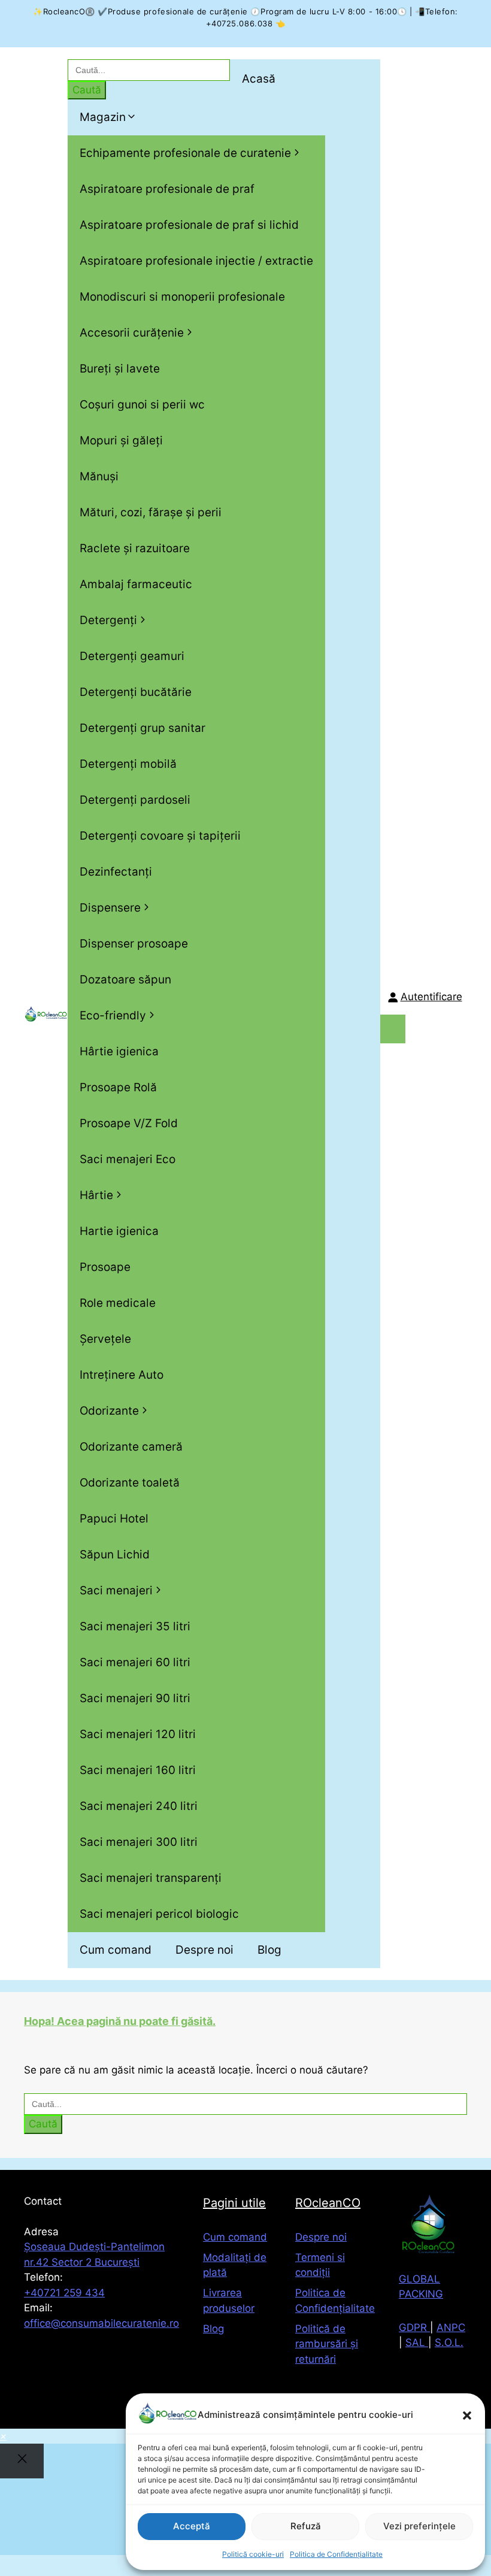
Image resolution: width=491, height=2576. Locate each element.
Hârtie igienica (119, 1051)
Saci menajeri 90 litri (135, 1698)
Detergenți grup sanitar (143, 728)
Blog (269, 1950)
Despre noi (204, 1950)
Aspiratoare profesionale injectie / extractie (196, 261)
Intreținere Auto (122, 1375)
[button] (467, 2415)
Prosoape (105, 1267)
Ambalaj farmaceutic (136, 584)
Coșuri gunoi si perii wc (142, 405)
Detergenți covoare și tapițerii (160, 836)
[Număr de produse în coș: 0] (393, 1029)
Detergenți (108, 620)
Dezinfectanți (116, 872)
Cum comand (116, 1950)
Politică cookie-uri (253, 2554)
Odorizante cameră (131, 1447)
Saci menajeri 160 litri (138, 1770)
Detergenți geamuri (132, 656)
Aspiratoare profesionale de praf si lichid (189, 225)
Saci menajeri (116, 1590)
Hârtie (96, 1195)
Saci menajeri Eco (128, 1159)
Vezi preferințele (419, 2526)
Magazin (103, 117)
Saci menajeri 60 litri (135, 1662)
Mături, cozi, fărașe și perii (151, 512)
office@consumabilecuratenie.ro (101, 2323)
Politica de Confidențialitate (336, 2554)
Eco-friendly (113, 1015)
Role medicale (118, 1303)
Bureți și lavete (120, 369)
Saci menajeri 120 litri (138, 1734)
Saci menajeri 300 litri (139, 1842)
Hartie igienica (119, 1231)
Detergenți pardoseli (135, 800)
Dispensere (110, 908)
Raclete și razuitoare (135, 548)
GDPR (414, 2327)
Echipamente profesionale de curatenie (185, 153)
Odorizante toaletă (130, 1483)
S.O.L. (449, 2342)
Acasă (259, 79)
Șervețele (105, 1339)
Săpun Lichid (115, 1555)
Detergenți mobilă (128, 764)
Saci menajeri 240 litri (139, 1806)
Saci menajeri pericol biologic (159, 1914)
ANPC (451, 2327)
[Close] (22, 2461)
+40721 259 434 (64, 2293)
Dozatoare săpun (125, 980)
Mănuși (99, 476)
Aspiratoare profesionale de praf (167, 189)
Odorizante (109, 1411)
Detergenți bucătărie (136, 692)
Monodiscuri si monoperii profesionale (182, 297)
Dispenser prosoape (134, 944)
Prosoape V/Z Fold (129, 1123)
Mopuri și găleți (121, 441)
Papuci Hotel (114, 1519)
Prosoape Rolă (118, 1087)
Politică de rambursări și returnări (327, 2344)
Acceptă (192, 2526)
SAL (417, 2342)
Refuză (306, 2526)
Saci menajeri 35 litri (135, 1626)
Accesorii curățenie (132, 333)
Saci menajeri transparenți (151, 1878)
